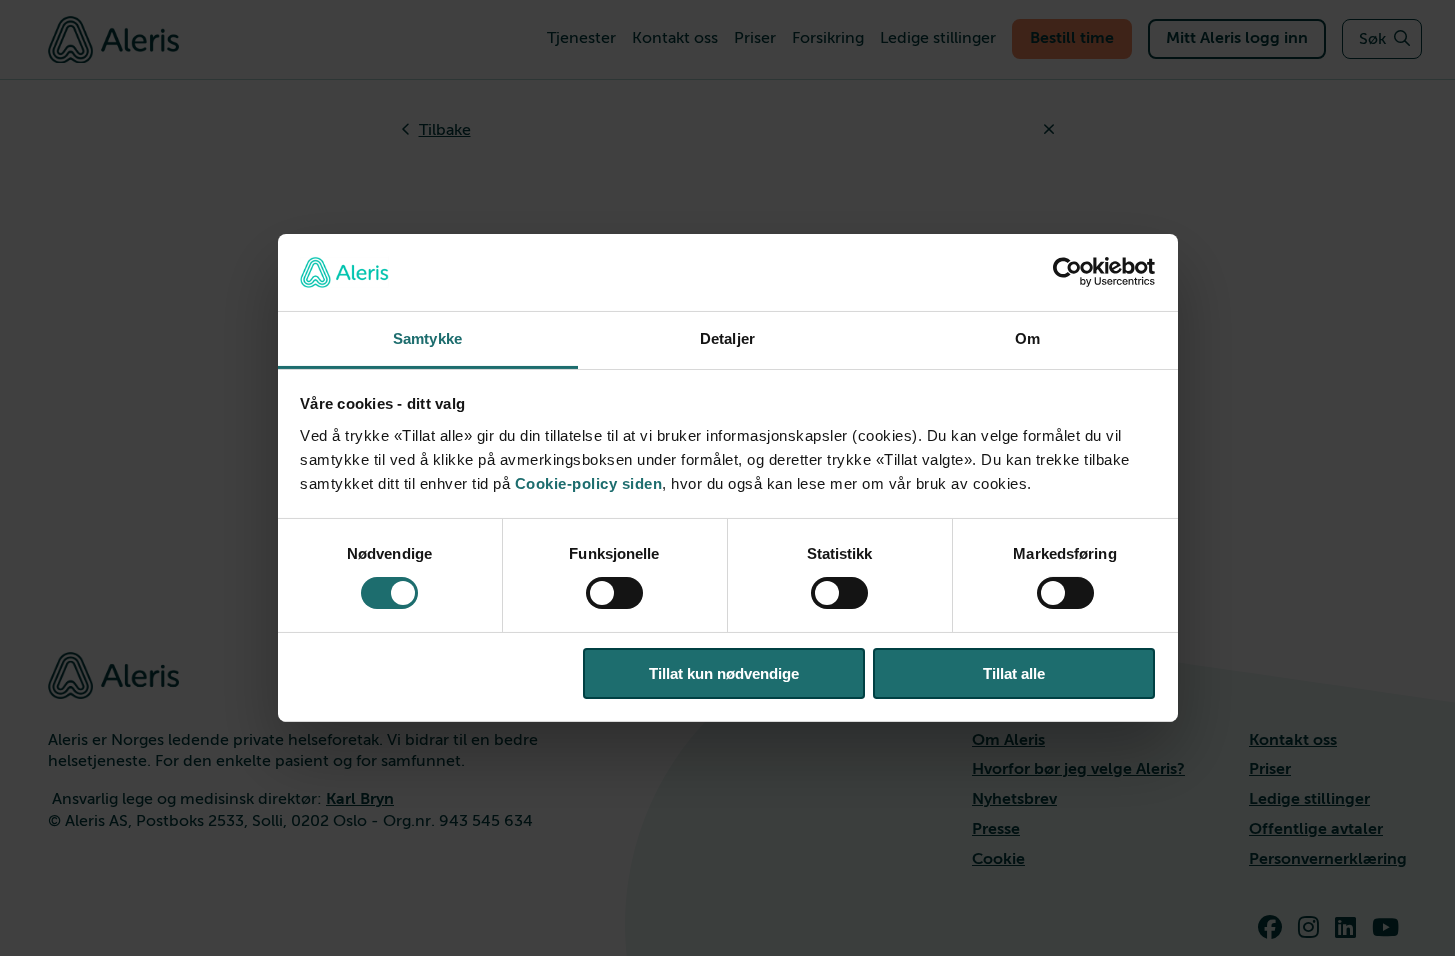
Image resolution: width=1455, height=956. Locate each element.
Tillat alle (1014, 673)
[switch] (614, 593)
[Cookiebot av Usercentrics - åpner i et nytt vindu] (1067, 272)
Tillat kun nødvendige (724, 673)
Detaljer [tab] (727, 338)
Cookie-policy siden (589, 483)
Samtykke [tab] (427, 338)
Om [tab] (1027, 338)
